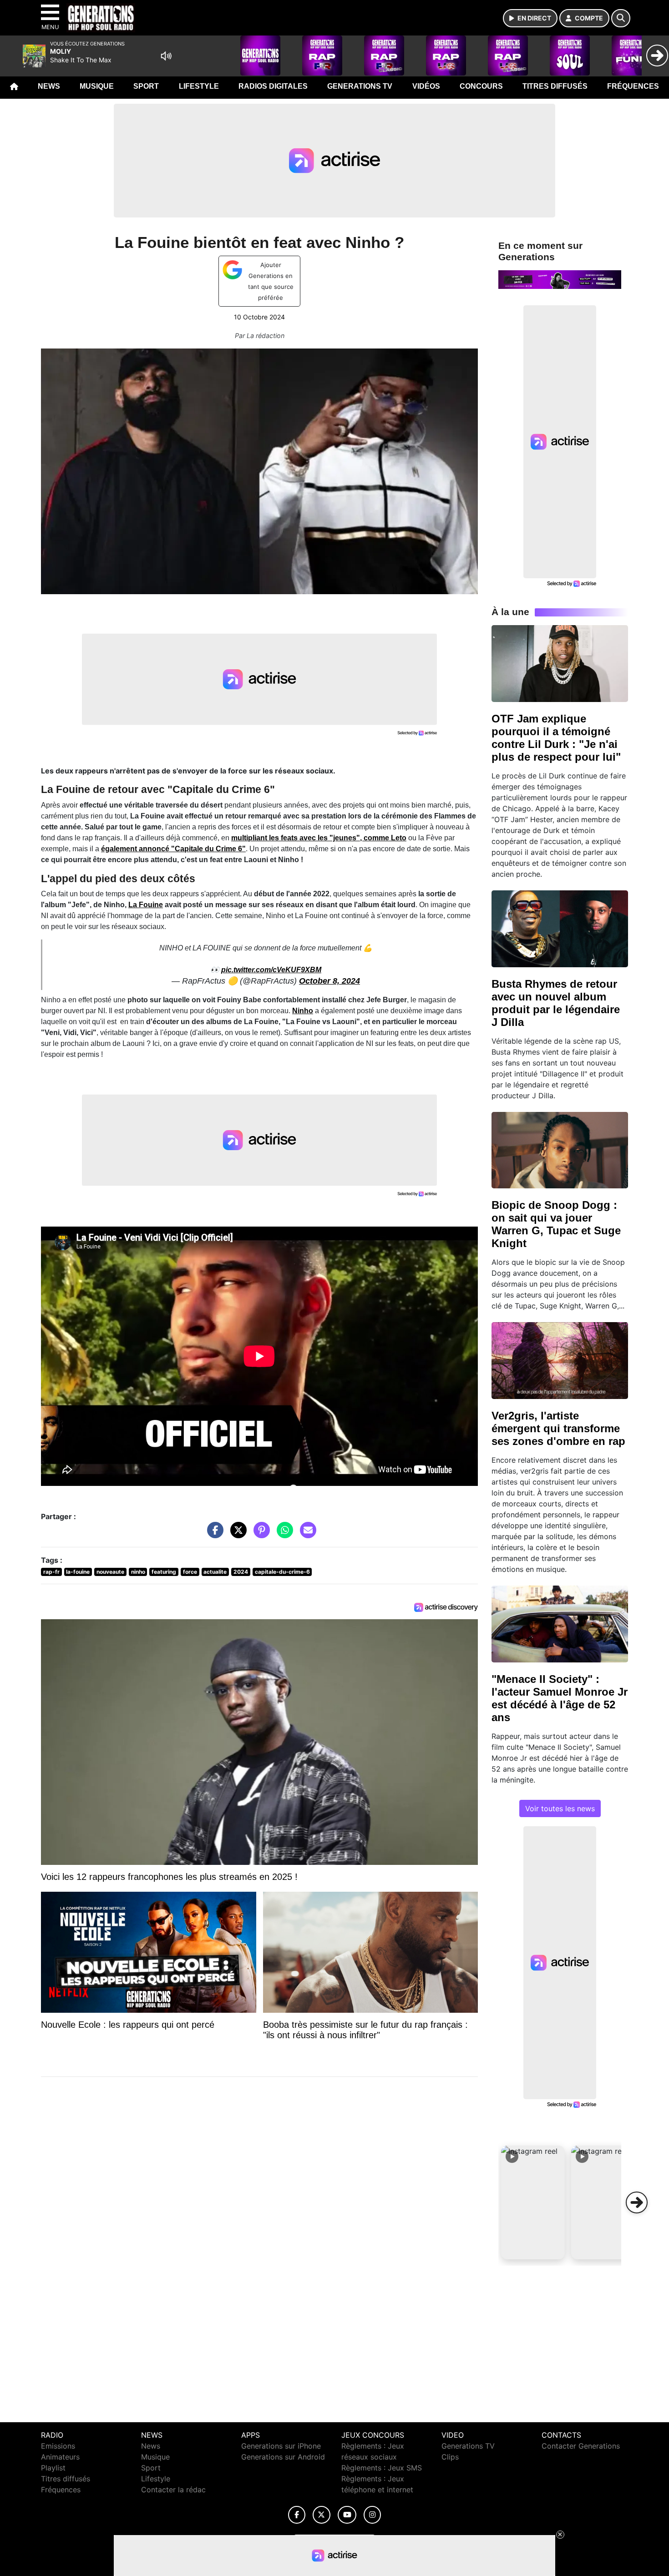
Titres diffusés (555, 86)
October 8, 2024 (329, 981)
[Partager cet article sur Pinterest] (259, 1534)
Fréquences (633, 86)
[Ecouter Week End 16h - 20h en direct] (560, 279)
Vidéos (426, 86)
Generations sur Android (283, 2457)
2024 (241, 1572)
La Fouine (146, 905)
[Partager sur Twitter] (236, 1534)
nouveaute (110, 1572)
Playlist (53, 2468)
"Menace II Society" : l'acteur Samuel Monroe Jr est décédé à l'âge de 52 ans (560, 1698)
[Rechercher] (621, 18)
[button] (533, 2202)
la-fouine (78, 1572)
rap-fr (51, 1572)
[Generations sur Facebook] (297, 2515)
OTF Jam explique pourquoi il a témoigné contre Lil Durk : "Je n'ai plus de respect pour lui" (556, 738)
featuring (164, 1572)
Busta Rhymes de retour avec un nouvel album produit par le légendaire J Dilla (556, 1003)
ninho (138, 1572)
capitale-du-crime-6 (282, 1572)
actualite (215, 1572)
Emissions (58, 2446)
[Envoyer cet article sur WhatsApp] (283, 1534)
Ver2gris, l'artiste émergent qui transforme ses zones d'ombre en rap (558, 1428)
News (49, 86)
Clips (450, 2457)
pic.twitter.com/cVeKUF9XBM (271, 970)
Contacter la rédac (173, 2490)
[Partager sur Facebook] (213, 1534)
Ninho (303, 1011)
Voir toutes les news (560, 1808)
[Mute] (166, 56)
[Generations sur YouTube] (347, 2515)
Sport (146, 86)
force (190, 1572)
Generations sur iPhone (281, 2446)
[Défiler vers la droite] (637, 2202)
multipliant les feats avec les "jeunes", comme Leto (319, 838)
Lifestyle (199, 86)
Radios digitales (273, 86)
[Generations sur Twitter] (322, 2515)
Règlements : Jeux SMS (382, 2468)
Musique (97, 86)
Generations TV (360, 86)
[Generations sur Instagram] (372, 2515)
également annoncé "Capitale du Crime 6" (173, 849)
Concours (481, 86)
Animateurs (60, 2457)
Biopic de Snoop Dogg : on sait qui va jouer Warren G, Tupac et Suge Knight (556, 1224)
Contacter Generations (581, 2446)
